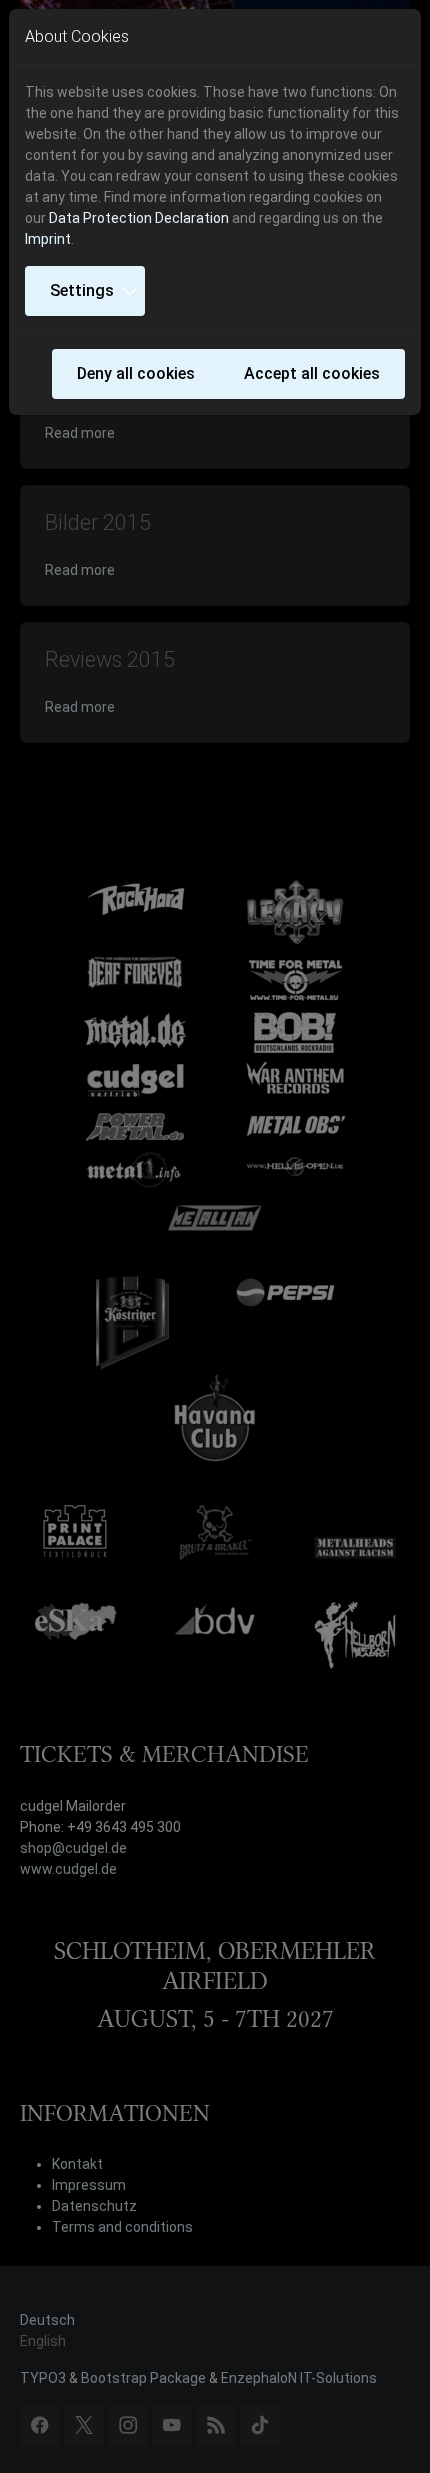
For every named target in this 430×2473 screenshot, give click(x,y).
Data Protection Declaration (139, 218)
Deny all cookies (136, 373)
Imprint (48, 239)
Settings (82, 290)
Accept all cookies (312, 373)
